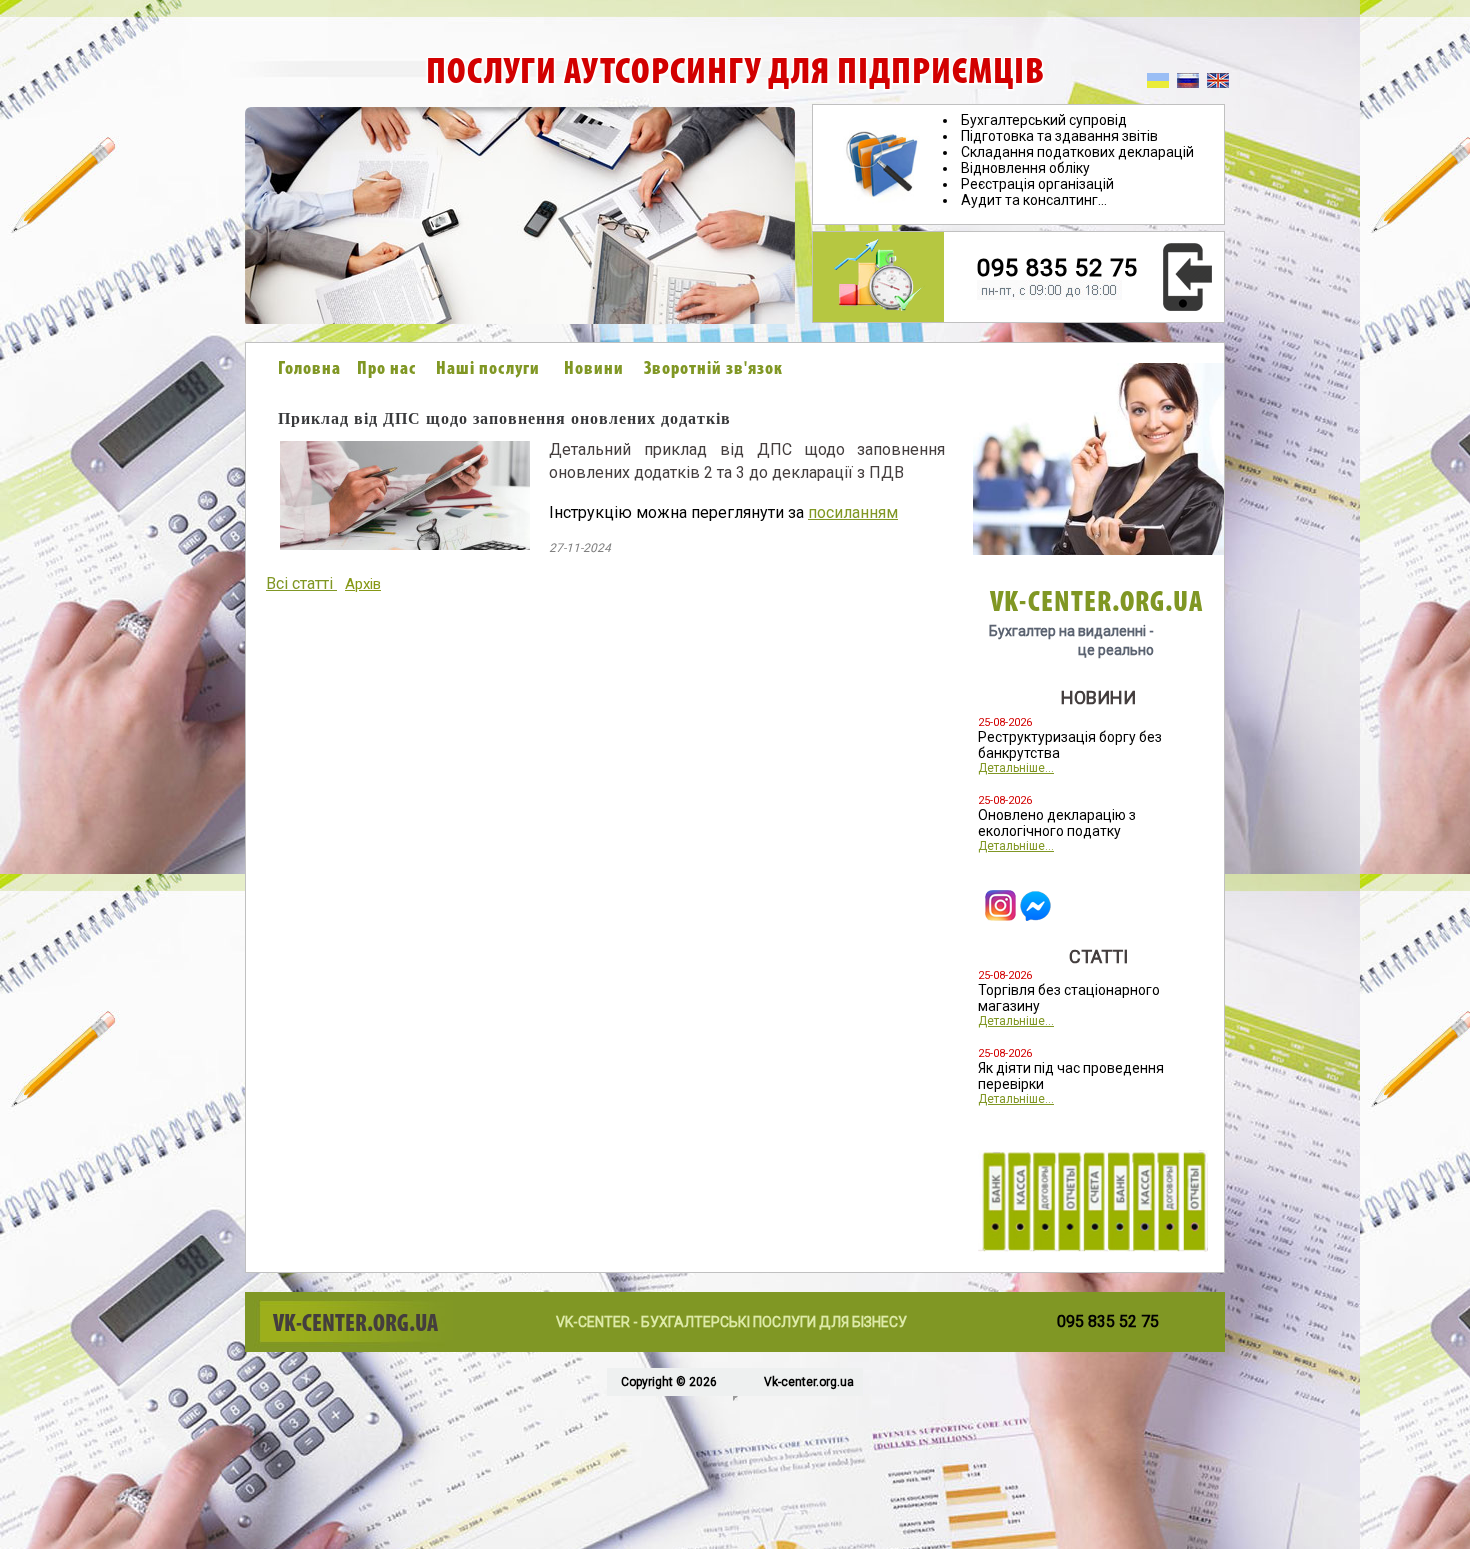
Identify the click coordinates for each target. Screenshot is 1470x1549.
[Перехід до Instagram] (1000, 915)
